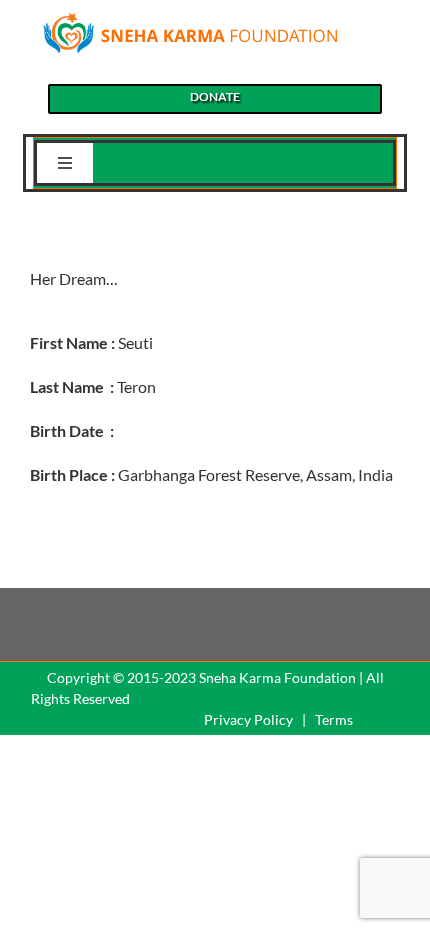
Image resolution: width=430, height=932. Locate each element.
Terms (334, 719)
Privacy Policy (248, 719)
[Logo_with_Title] (190, 17)
